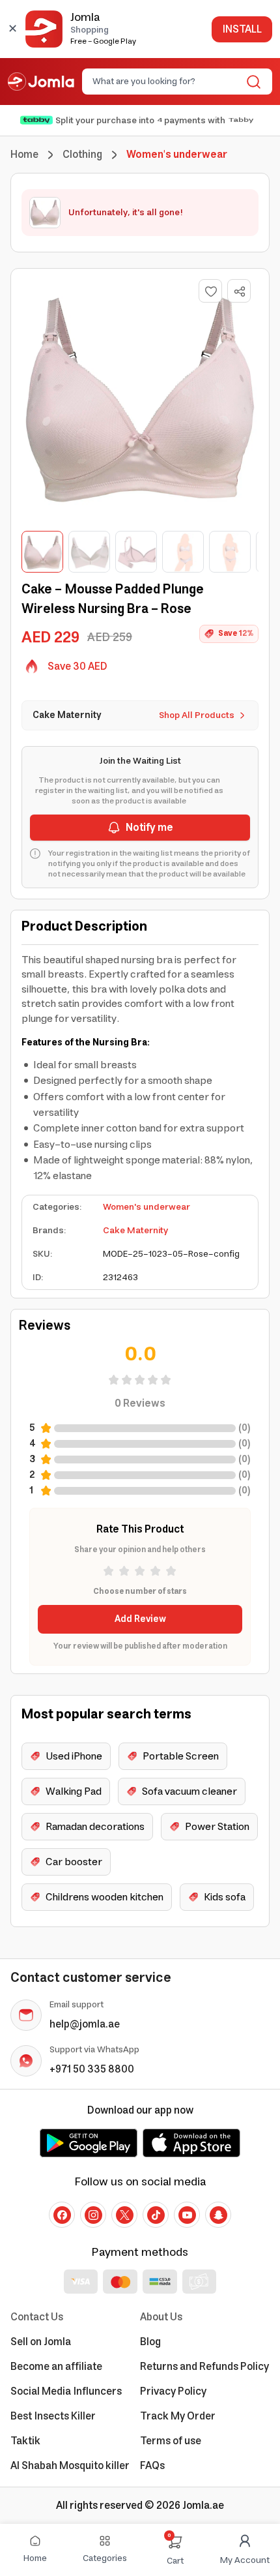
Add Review (140, 1619)
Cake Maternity (135, 1231)
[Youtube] (187, 2215)
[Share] (240, 292)
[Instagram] (93, 2215)
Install (242, 29)
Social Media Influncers (66, 2391)
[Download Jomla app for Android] (89, 2143)
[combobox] (166, 82)
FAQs (152, 2466)
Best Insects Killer (53, 2416)
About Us (161, 2317)
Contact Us (37, 2317)
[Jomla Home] (41, 82)
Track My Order (178, 2416)
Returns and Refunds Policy (204, 2367)
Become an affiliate (56, 2367)
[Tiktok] (156, 2215)
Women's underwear (147, 1207)
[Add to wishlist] (210, 291)
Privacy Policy (173, 2391)
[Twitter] (124, 2215)
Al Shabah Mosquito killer (70, 2466)
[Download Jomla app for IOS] (191, 2143)
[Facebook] (62, 2215)
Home (24, 155)
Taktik (25, 2441)
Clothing (82, 155)
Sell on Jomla (41, 2342)
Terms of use (171, 2441)
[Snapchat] (218, 2215)
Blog (150, 2342)
